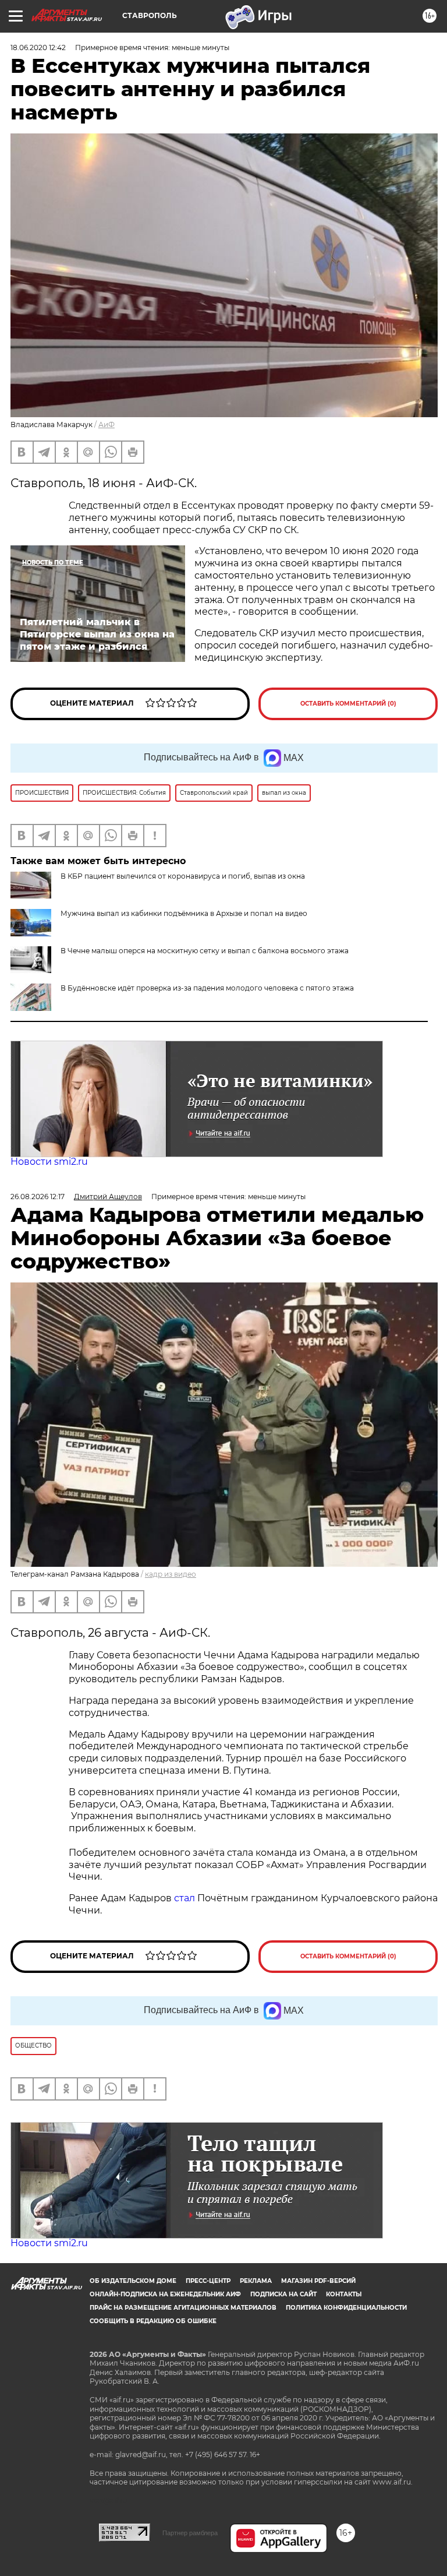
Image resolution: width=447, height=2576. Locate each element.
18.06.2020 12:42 (38, 47)
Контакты (344, 2294)
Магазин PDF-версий (318, 2281)
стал (185, 1898)
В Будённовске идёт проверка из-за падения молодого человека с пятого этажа (207, 988)
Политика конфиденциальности (346, 2308)
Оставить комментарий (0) (348, 704)
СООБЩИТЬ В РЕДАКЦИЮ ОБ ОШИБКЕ (153, 2321)
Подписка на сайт (283, 2294)
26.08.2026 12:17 (38, 1197)
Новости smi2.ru (49, 1162)
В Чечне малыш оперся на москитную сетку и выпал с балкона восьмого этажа (205, 951)
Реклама (256, 2281)
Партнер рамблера (190, 2533)
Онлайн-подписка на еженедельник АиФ (165, 2294)
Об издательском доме (133, 2281)
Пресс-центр (208, 2281)
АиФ (107, 424)
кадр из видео (171, 1574)
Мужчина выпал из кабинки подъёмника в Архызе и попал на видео (184, 913)
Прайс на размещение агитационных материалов (183, 2308)
